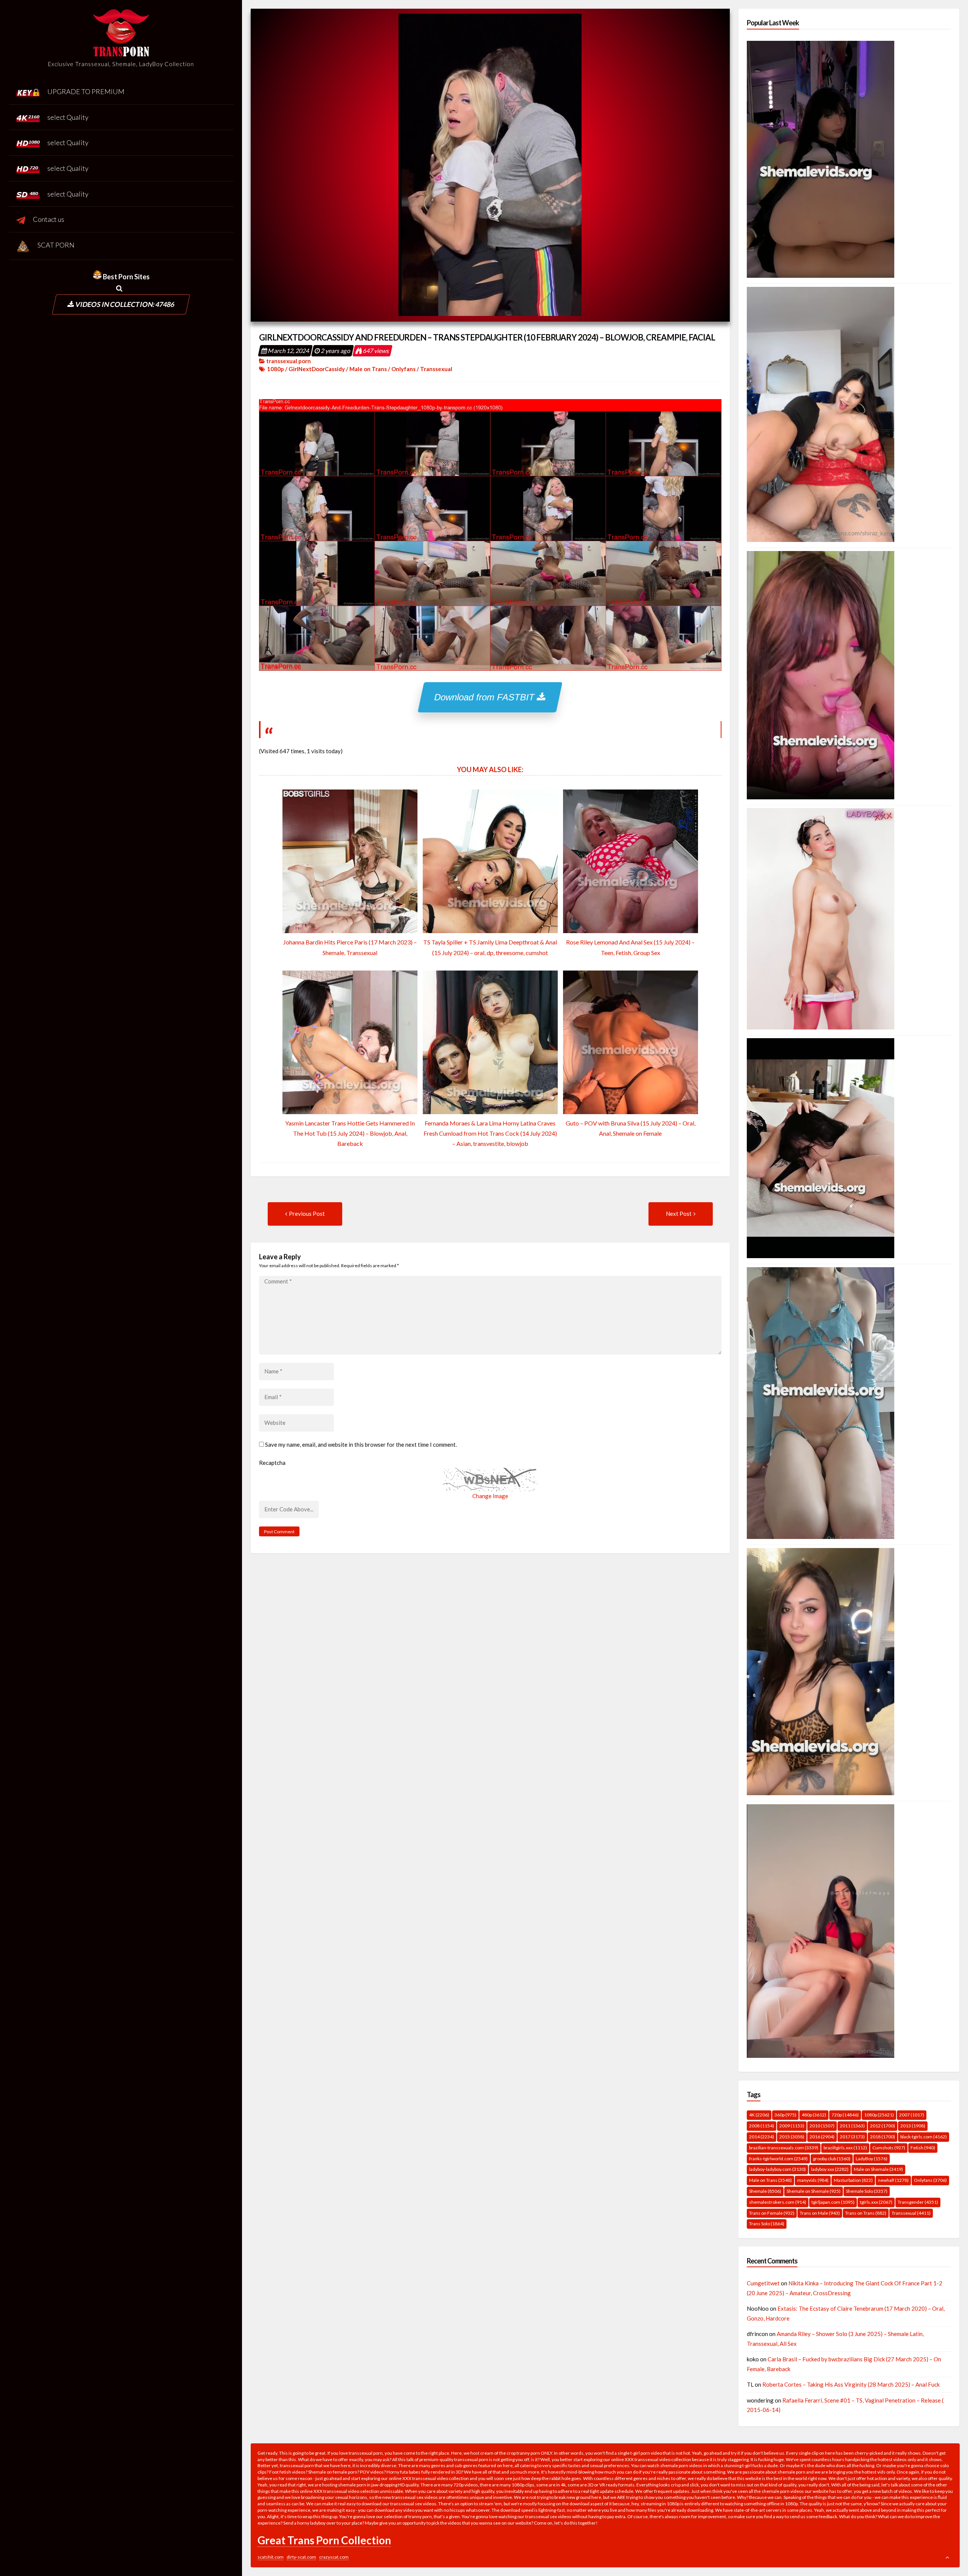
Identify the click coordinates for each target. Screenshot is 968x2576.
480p (814, 2115)
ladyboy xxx (830, 2169)
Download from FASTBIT (486, 697)
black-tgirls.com (924, 2137)
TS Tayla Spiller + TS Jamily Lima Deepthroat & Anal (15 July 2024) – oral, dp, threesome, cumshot (490, 947)
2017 (852, 2137)
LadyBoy (872, 2159)
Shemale (765, 2191)
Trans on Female (772, 2213)
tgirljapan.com (833, 2202)
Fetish (923, 2148)
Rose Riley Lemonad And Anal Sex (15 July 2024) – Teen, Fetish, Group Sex (630, 947)
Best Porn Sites (126, 277)
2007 (912, 2115)
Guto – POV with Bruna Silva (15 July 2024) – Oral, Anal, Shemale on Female (631, 1128)
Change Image (490, 1496)
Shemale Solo (867, 2191)
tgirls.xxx (876, 2202)
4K (759, 2115)
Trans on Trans (866, 2213)
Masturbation (853, 2180)
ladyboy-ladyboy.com (777, 2169)
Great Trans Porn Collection (324, 2540)
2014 (762, 2137)
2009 (792, 2126)
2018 (883, 2137)
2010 (822, 2126)
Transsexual (436, 369)
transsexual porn (289, 361)
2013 (913, 2126)
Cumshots (889, 2148)
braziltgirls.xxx (845, 2148)
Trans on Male (820, 2213)
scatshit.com (271, 2557)
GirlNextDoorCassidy (317, 369)
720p (845, 2115)
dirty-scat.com (301, 2557)
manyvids (813, 2180)
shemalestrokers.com (778, 2202)
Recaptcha (272, 1463)
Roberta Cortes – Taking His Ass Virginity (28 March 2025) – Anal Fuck (851, 2384)
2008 (762, 2126)
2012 (883, 2126)
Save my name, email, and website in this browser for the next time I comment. (361, 1444)
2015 (792, 2137)
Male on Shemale (878, 2169)
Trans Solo (767, 2224)
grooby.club (832, 2159)
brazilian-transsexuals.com (784, 2148)
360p (785, 2115)
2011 (852, 2126)
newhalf (893, 2180)
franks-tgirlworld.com (778, 2159)
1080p (275, 369)
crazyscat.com (334, 2557)
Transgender (918, 2202)
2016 (822, 2137)
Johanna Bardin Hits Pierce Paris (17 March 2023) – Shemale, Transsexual (350, 947)
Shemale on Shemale (814, 2191)
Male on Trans (368, 369)
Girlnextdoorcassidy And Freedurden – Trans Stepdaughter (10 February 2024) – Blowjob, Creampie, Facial (487, 337)
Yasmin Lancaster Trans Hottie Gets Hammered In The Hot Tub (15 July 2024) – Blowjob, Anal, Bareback (350, 1133)
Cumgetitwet (763, 2283)
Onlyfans (403, 369)
